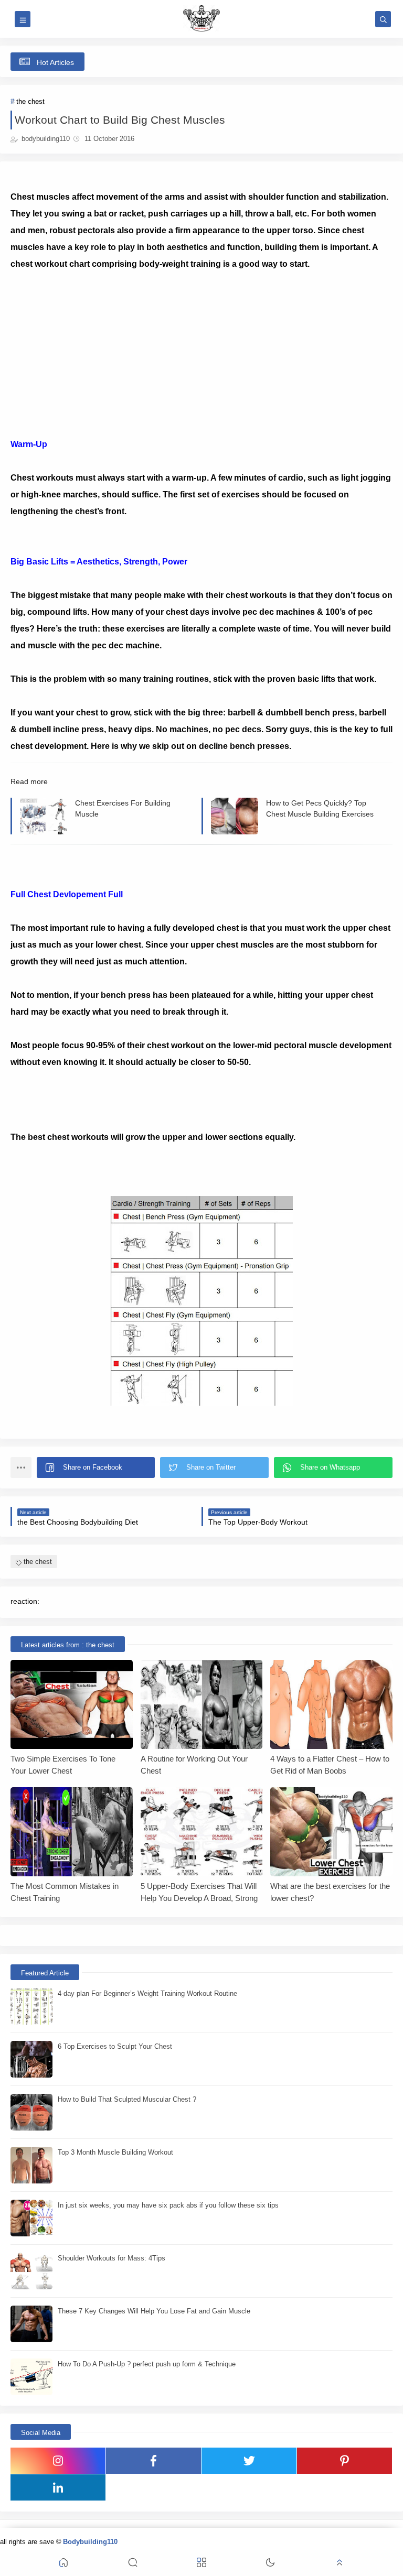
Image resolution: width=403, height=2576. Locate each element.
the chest (30, 101)
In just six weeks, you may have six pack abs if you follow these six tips (168, 2205)
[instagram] (58, 2461)
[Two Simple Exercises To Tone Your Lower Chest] (72, 1704)
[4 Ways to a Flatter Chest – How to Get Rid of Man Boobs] (331, 1704)
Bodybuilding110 (90, 2542)
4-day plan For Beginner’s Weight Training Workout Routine (147, 1993)
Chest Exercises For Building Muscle (123, 808)
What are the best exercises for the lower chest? (330, 1892)
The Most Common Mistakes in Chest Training (65, 1892)
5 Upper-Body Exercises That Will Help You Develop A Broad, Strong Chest (199, 1892)
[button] (96, 1468)
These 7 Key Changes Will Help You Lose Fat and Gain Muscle (154, 2311)
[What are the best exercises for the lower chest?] (331, 1832)
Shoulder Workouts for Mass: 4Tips (112, 2258)
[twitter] (249, 2461)
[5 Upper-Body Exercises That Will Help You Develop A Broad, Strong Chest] (202, 1832)
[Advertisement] (201, 346)
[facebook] (153, 2461)
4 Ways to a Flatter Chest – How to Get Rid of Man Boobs (330, 1765)
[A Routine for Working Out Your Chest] (202, 1704)
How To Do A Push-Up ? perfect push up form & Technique (147, 2364)
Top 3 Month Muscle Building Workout (115, 2152)
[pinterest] (344, 2461)
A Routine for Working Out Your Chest (194, 1765)
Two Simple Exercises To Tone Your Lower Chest (63, 1765)
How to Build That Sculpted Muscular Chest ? (127, 2099)
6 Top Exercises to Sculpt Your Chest (115, 2046)
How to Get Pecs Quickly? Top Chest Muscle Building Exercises (320, 808)
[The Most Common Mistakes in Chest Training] (72, 1832)
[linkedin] (58, 2487)
